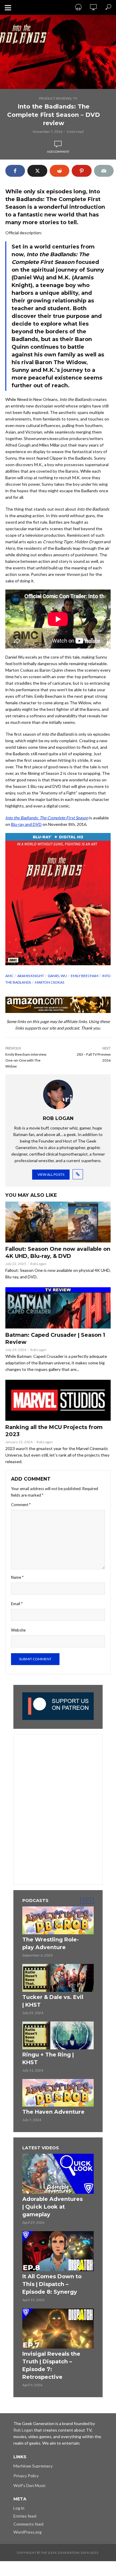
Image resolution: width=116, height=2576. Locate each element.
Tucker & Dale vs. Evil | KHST (53, 2001)
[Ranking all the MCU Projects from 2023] (58, 1400)
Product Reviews (55, 98)
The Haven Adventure (53, 2112)
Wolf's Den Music (30, 2485)
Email (17, 1604)
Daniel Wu (57, 976)
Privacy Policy (26, 2476)
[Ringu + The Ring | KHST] (58, 2035)
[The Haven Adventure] (58, 2093)
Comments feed (28, 2524)
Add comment (58, 152)
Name (17, 1577)
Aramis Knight (31, 976)
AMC (9, 976)
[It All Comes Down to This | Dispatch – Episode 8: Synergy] (58, 2251)
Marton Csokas (50, 982)
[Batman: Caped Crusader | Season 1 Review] (58, 1308)
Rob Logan (38, 1264)
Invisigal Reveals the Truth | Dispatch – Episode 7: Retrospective (51, 2365)
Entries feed (25, 2516)
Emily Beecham (85, 976)
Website (18, 1630)
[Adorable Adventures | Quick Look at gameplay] (58, 2174)
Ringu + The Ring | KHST (48, 2059)
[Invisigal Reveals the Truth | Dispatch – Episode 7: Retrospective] (58, 2329)
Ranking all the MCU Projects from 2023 (54, 1431)
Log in (19, 2508)
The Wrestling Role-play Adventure (51, 1943)
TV (75, 98)
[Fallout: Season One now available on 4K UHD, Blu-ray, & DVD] (58, 1222)
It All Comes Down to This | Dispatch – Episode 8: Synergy (52, 2284)
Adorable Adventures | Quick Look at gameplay (52, 2207)
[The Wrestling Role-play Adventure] (58, 1920)
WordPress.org (28, 2532)
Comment (21, 1505)
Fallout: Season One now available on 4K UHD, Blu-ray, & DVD (58, 1253)
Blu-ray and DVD (26, 824)
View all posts (51, 1174)
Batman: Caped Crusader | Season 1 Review (55, 1339)
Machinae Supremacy (33, 2466)
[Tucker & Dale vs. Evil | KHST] (58, 1978)
